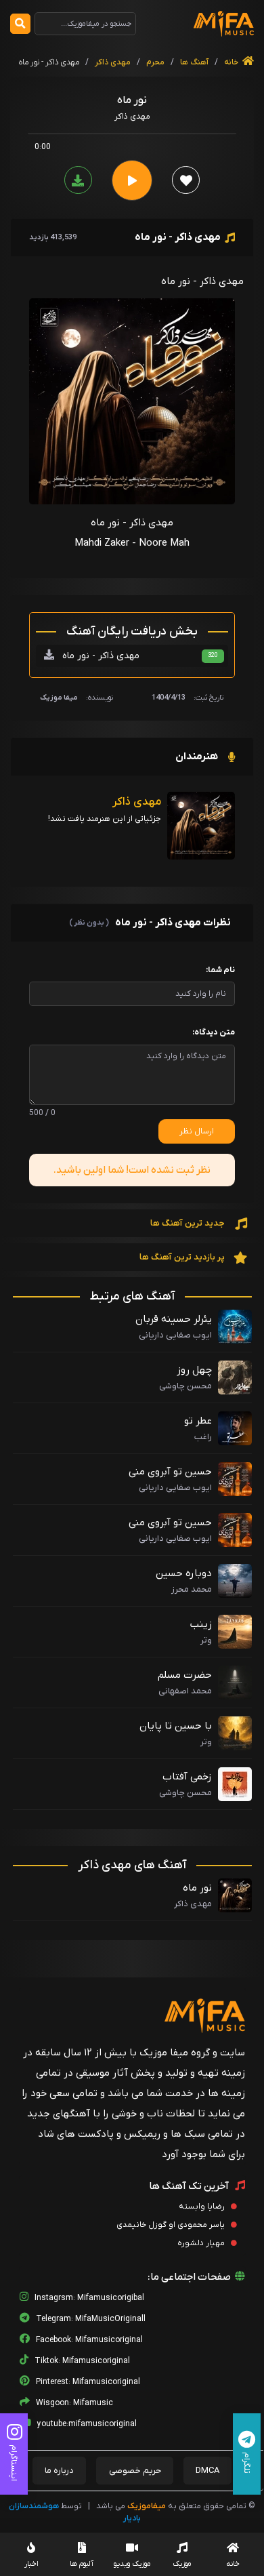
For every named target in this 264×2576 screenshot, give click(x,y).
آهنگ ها (193, 62)
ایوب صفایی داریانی (175, 1335)
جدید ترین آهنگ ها (189, 1223)
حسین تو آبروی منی (170, 1472)
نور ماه (197, 1888)
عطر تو (198, 1421)
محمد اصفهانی (185, 1691)
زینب (201, 1624)
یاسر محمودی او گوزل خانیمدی (172, 2225)
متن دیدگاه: (214, 1032)
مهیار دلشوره (202, 2243)
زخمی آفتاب (187, 1777)
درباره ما (59, 2471)
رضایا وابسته (203, 2207)
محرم (155, 62)
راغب (203, 1437)
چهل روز (194, 1370)
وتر (206, 1640)
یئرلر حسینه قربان (174, 1319)
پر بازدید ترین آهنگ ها (183, 1257)
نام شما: (220, 970)
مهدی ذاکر (113, 62)
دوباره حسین (184, 1573)
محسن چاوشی (185, 1386)
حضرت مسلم (185, 1675)
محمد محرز (192, 1589)
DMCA (207, 2471)
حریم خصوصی (135, 2471)
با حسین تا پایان (176, 1726)
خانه (232, 62)
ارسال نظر (197, 1131)
